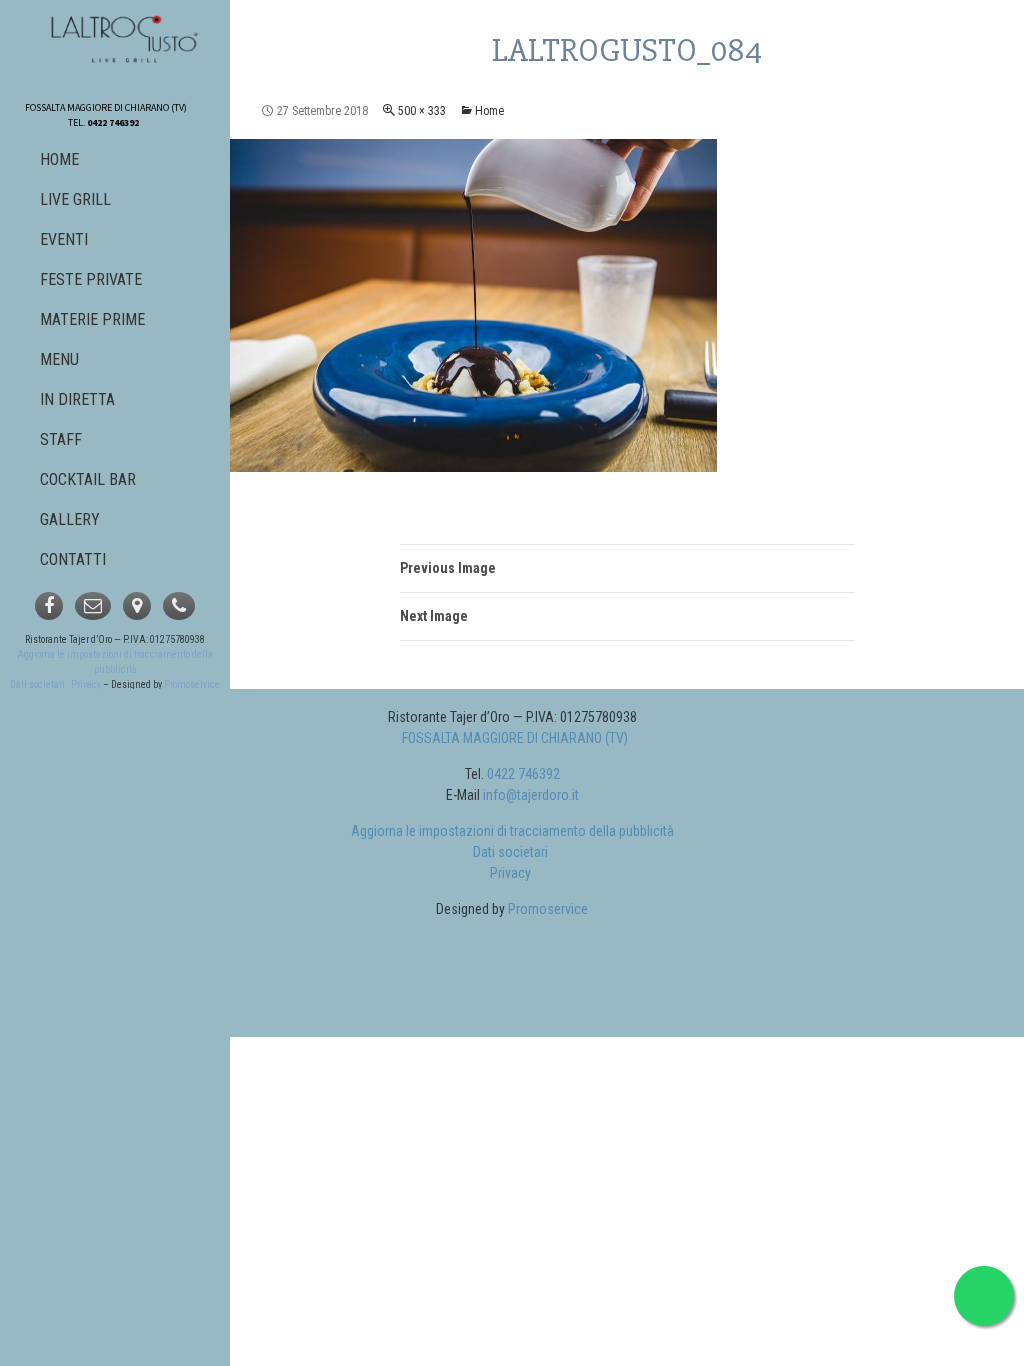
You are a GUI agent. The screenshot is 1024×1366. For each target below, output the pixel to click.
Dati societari (37, 684)
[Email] (93, 606)
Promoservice (192, 684)
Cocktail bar (88, 479)
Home (489, 111)
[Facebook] (49, 606)
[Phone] (179, 606)
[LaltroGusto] (118, 32)
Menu (59, 359)
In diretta (77, 399)
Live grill (75, 199)
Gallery (70, 519)
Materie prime (92, 319)
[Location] (137, 606)
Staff (61, 439)
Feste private (91, 279)
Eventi (64, 239)
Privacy (86, 684)
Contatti (73, 559)
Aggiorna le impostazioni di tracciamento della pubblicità (512, 831)
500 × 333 (422, 111)
